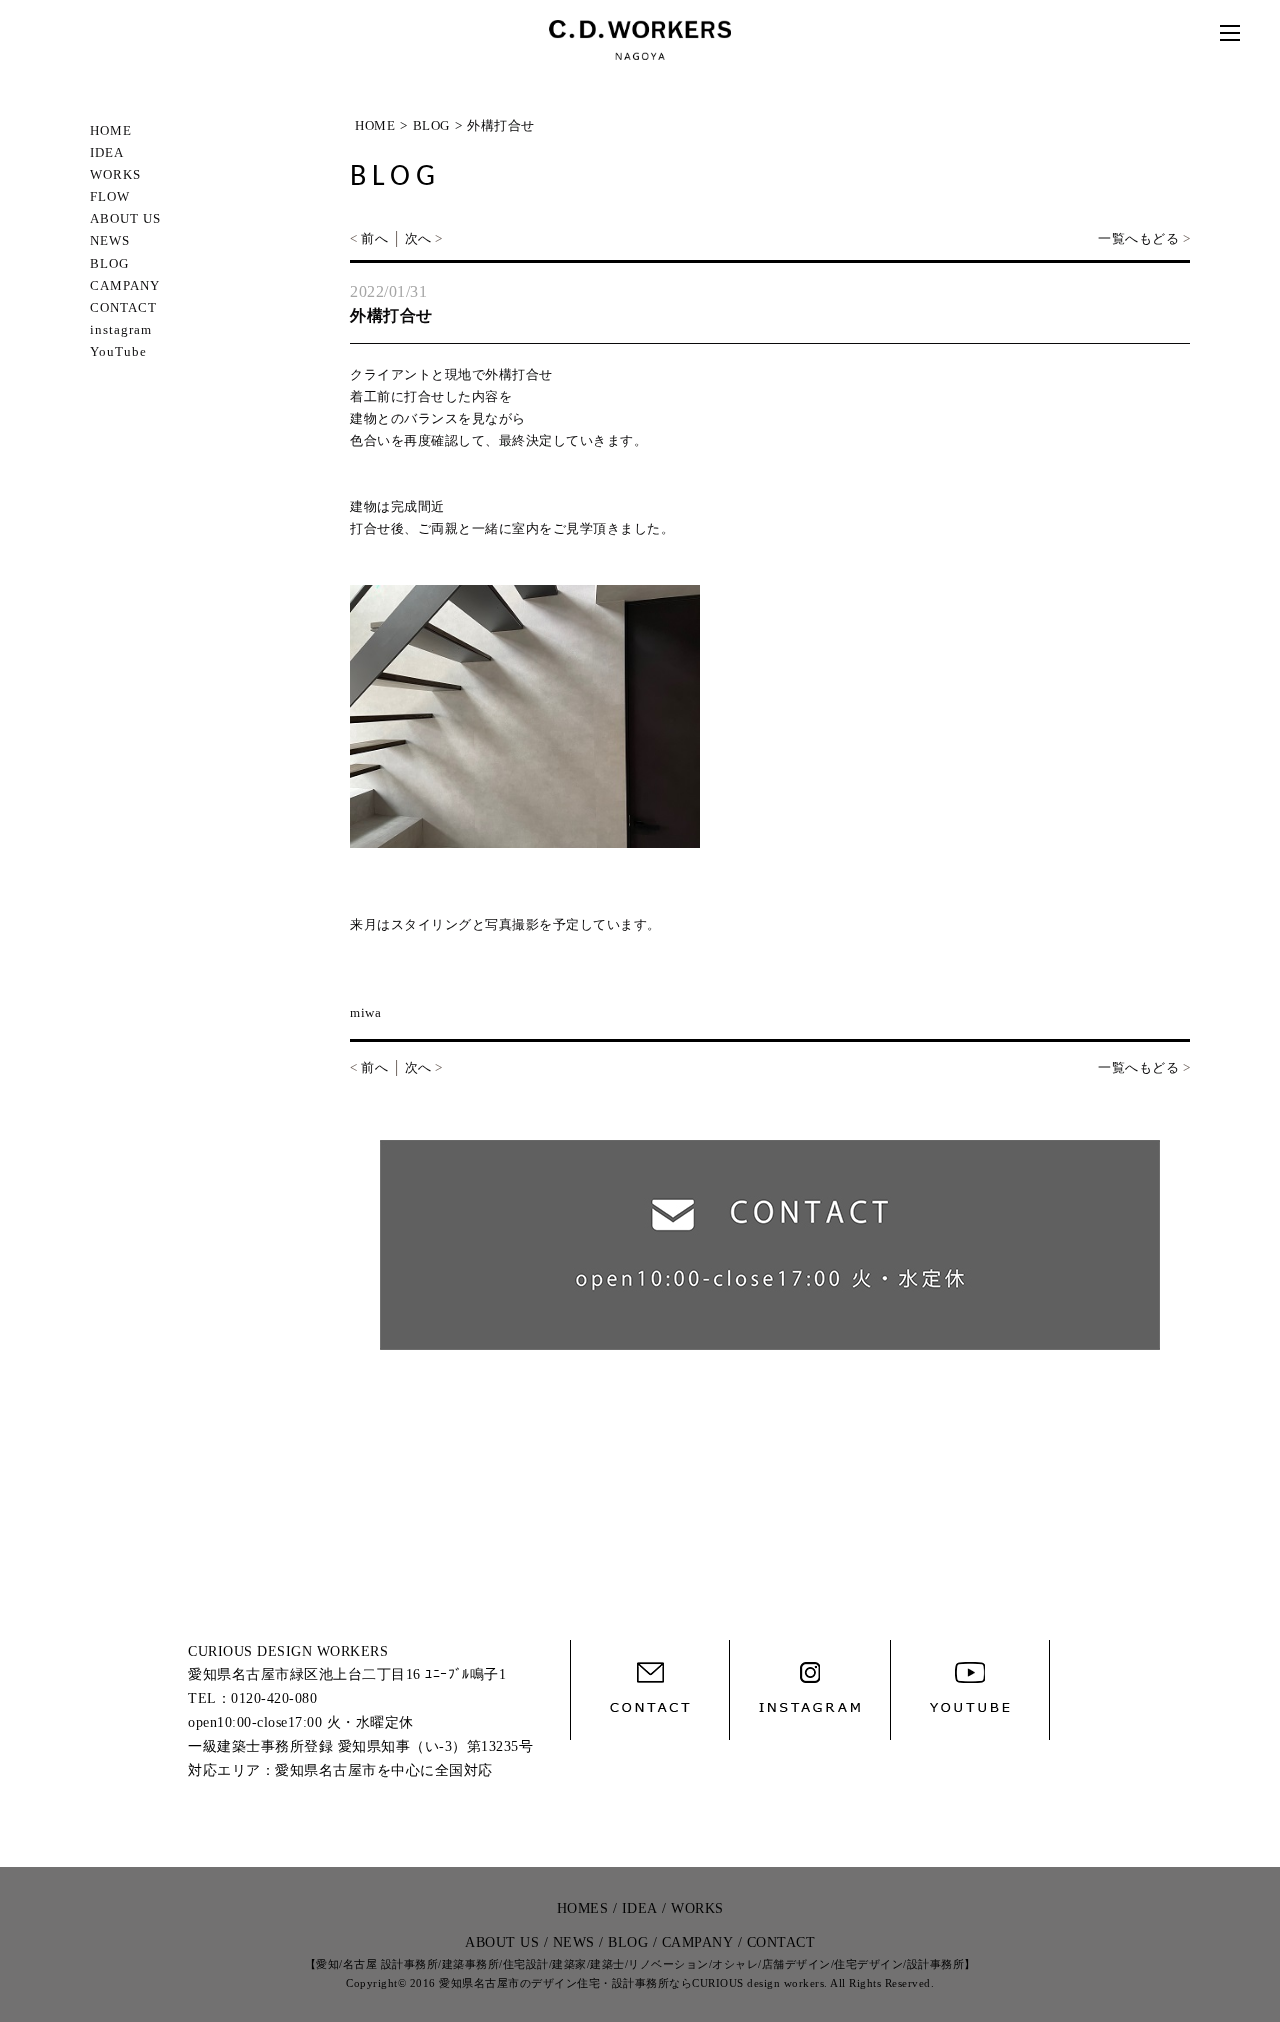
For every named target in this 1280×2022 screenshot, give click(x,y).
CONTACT (123, 307)
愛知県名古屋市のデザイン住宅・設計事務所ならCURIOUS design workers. (633, 1983)
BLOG (109, 263)
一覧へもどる (1138, 238)
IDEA (107, 152)
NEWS (110, 240)
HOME (111, 130)
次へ (418, 238)
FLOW (110, 196)
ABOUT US (125, 218)
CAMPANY (125, 285)
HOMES (583, 1908)
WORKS (115, 174)
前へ (374, 238)
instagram (121, 329)
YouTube (118, 351)
